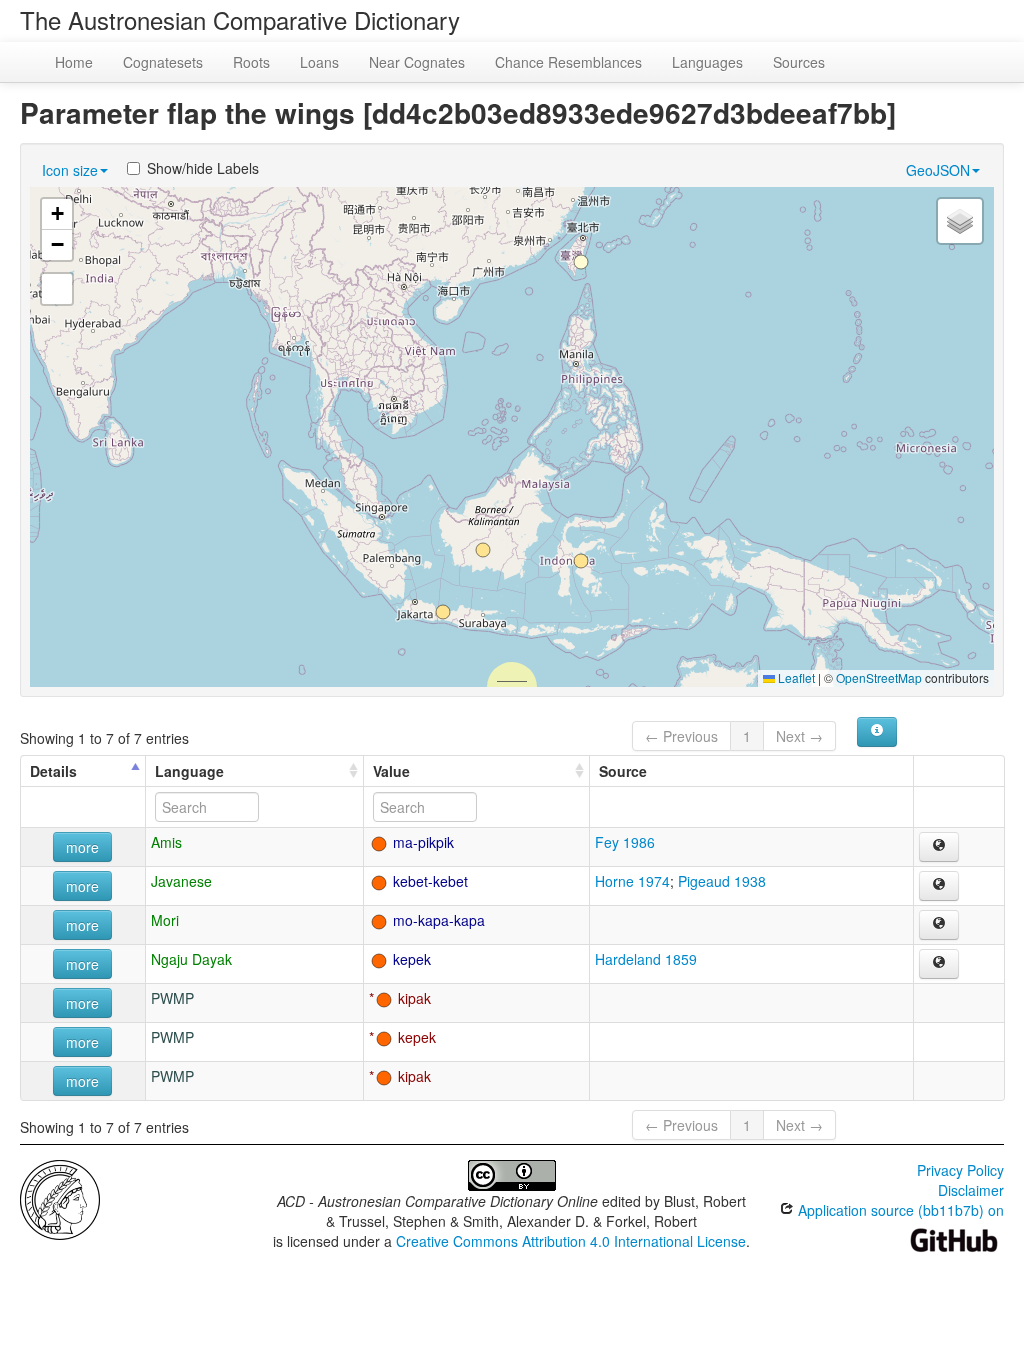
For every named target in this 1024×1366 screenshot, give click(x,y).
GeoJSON (938, 170)
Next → (799, 736)
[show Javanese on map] (939, 886)
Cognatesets (163, 62)
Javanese (181, 881)
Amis (166, 842)
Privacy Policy (960, 1170)
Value (391, 771)
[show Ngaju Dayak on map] (939, 964)
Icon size (70, 170)
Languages (707, 62)
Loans (319, 62)
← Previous (681, 736)
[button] (581, 262)
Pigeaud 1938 (722, 881)
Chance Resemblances (568, 62)
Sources (799, 62)
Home (74, 62)
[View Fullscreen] (57, 289)
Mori (165, 920)
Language (189, 771)
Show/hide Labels (203, 168)
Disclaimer (971, 1190)
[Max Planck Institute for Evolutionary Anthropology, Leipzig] (60, 1198)
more (82, 847)
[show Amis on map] (939, 847)
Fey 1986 (625, 842)
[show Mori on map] (939, 925)
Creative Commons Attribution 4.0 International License (571, 1241)
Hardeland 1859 (646, 959)
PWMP (172, 998)
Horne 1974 (632, 881)
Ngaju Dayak (191, 959)
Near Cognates (417, 62)
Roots (251, 62)
